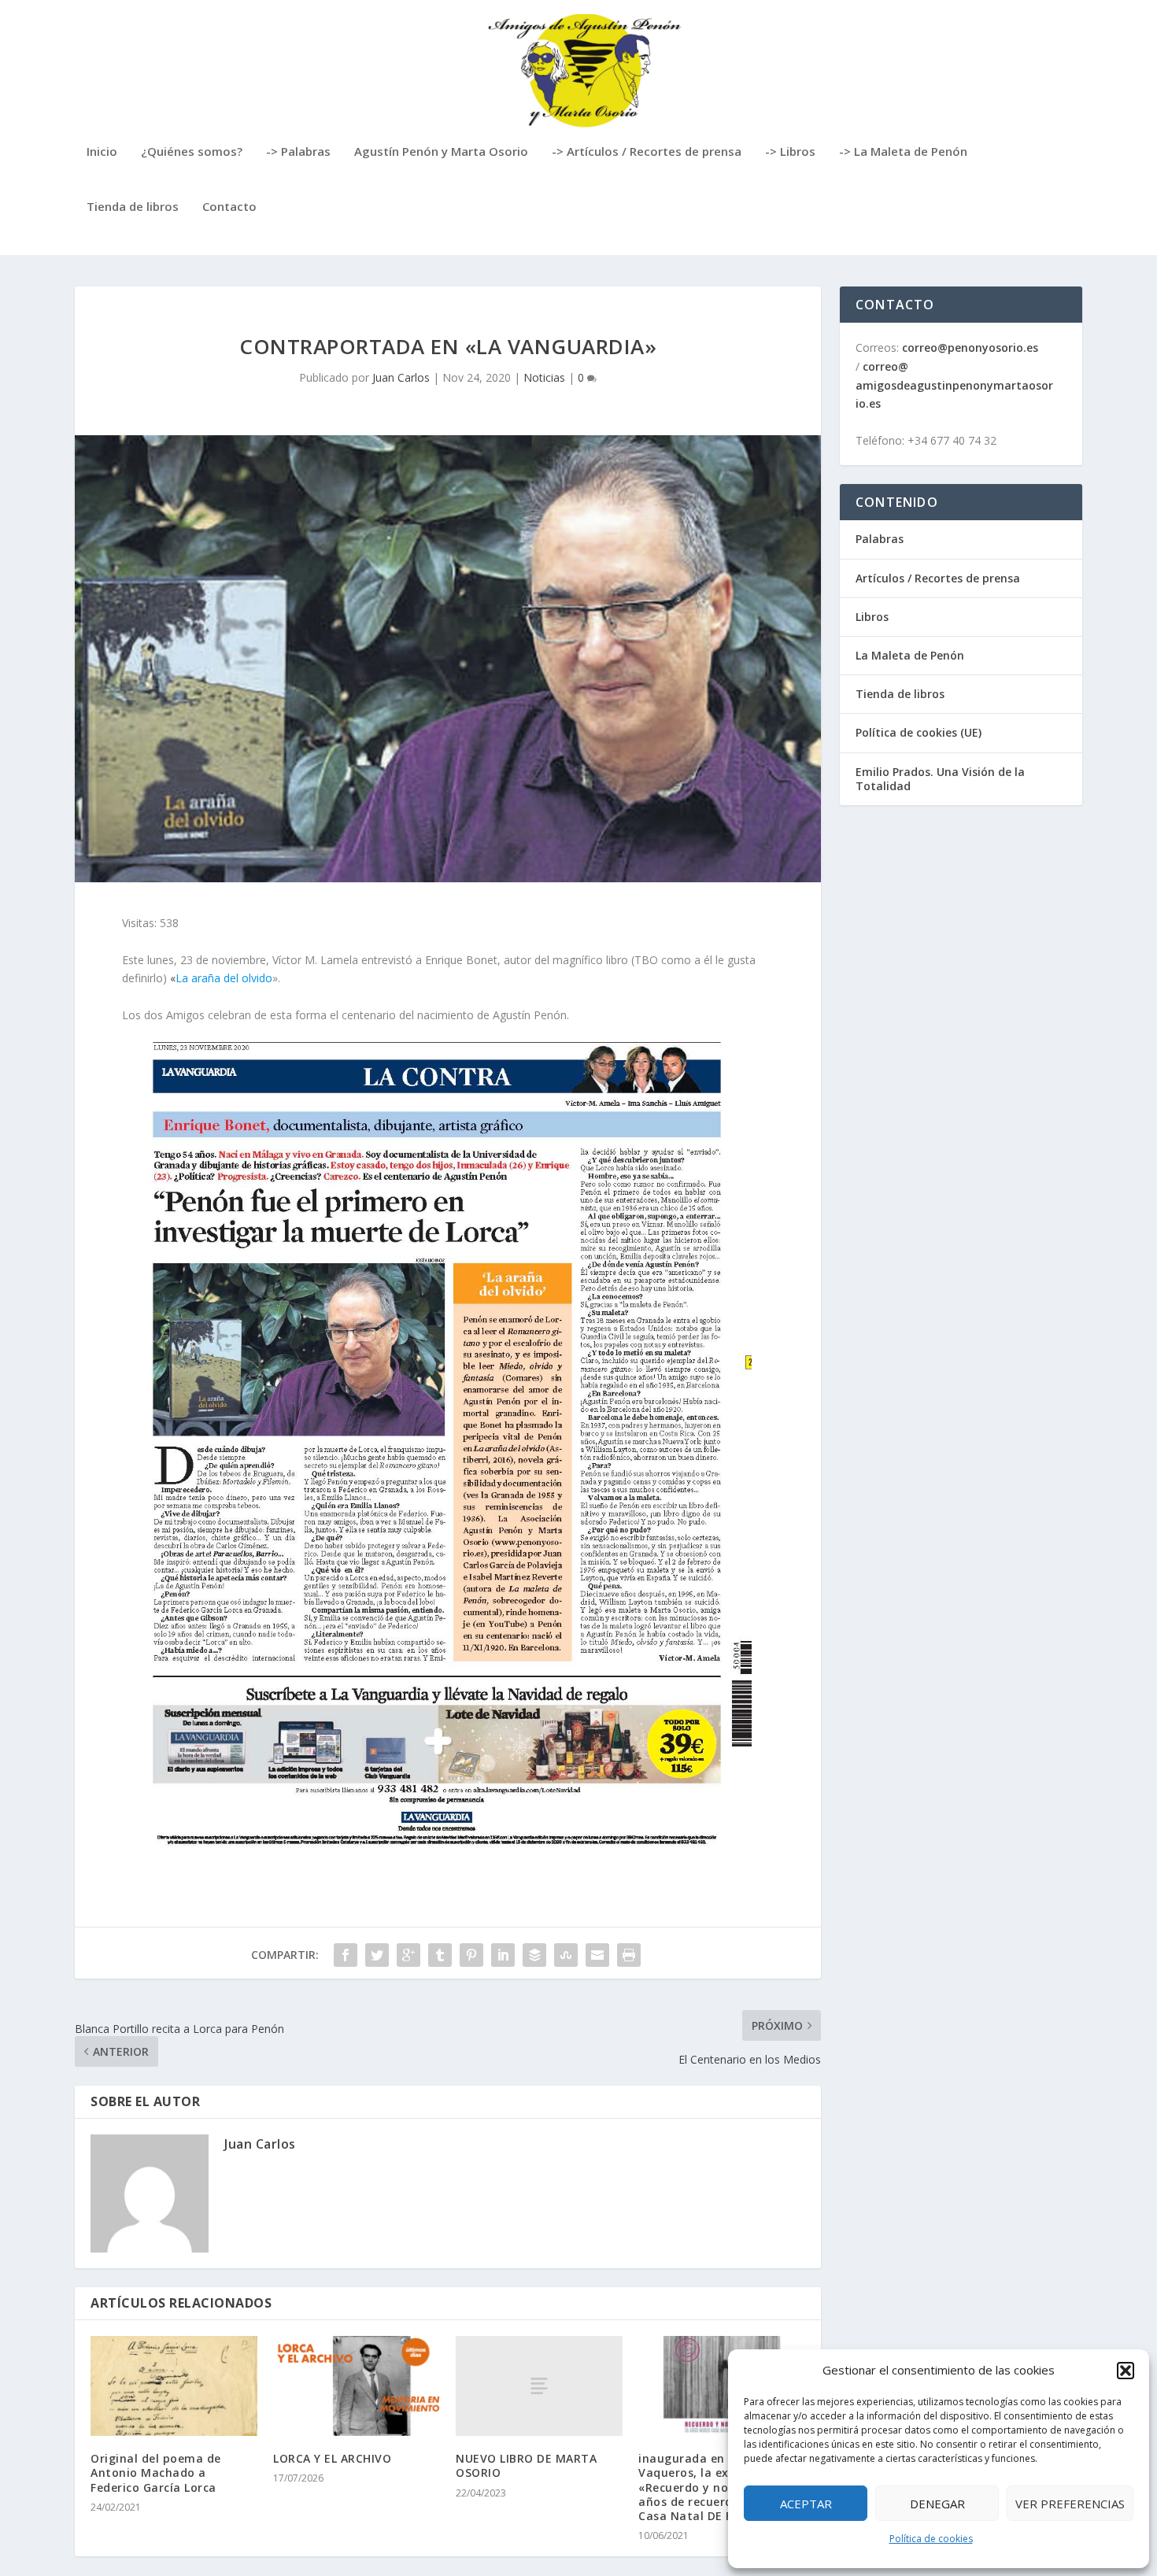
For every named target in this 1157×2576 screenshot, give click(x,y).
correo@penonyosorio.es (970, 347)
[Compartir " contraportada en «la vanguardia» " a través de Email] (597, 1955)
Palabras (880, 539)
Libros (872, 617)
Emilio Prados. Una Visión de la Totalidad (940, 779)
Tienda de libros (133, 207)
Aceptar (806, 2504)
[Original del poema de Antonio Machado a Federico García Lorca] (174, 2386)
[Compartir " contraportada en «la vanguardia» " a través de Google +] (408, 1955)
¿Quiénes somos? (192, 152)
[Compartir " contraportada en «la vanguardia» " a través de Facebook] (346, 1955)
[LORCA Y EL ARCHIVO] (357, 2386)
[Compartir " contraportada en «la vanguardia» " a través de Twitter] (377, 1955)
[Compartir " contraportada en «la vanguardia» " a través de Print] (629, 1955)
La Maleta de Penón (910, 655)
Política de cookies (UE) (919, 732)
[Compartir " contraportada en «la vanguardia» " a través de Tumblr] (440, 1955)
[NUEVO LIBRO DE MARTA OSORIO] (539, 2386)
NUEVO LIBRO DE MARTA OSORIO (526, 2465)
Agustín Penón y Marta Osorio (441, 152)
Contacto (229, 207)
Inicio (102, 152)
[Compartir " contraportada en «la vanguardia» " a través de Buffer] (534, 1955)
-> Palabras (298, 152)
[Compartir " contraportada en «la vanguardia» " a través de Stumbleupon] (566, 1955)
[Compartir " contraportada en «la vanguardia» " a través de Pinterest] (471, 1955)
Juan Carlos (401, 377)
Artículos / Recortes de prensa (938, 578)
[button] (1126, 2371)
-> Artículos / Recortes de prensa (647, 152)
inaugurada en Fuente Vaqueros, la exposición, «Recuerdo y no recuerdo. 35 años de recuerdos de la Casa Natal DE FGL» (721, 2487)
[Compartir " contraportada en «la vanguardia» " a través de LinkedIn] (503, 1955)
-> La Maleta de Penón (903, 152)
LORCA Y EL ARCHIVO (332, 2458)
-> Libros (790, 152)
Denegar (937, 2504)
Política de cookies (931, 2539)
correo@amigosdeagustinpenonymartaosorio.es (954, 385)
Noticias (544, 377)
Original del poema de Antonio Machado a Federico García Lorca (156, 2473)
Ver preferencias (1070, 2504)
